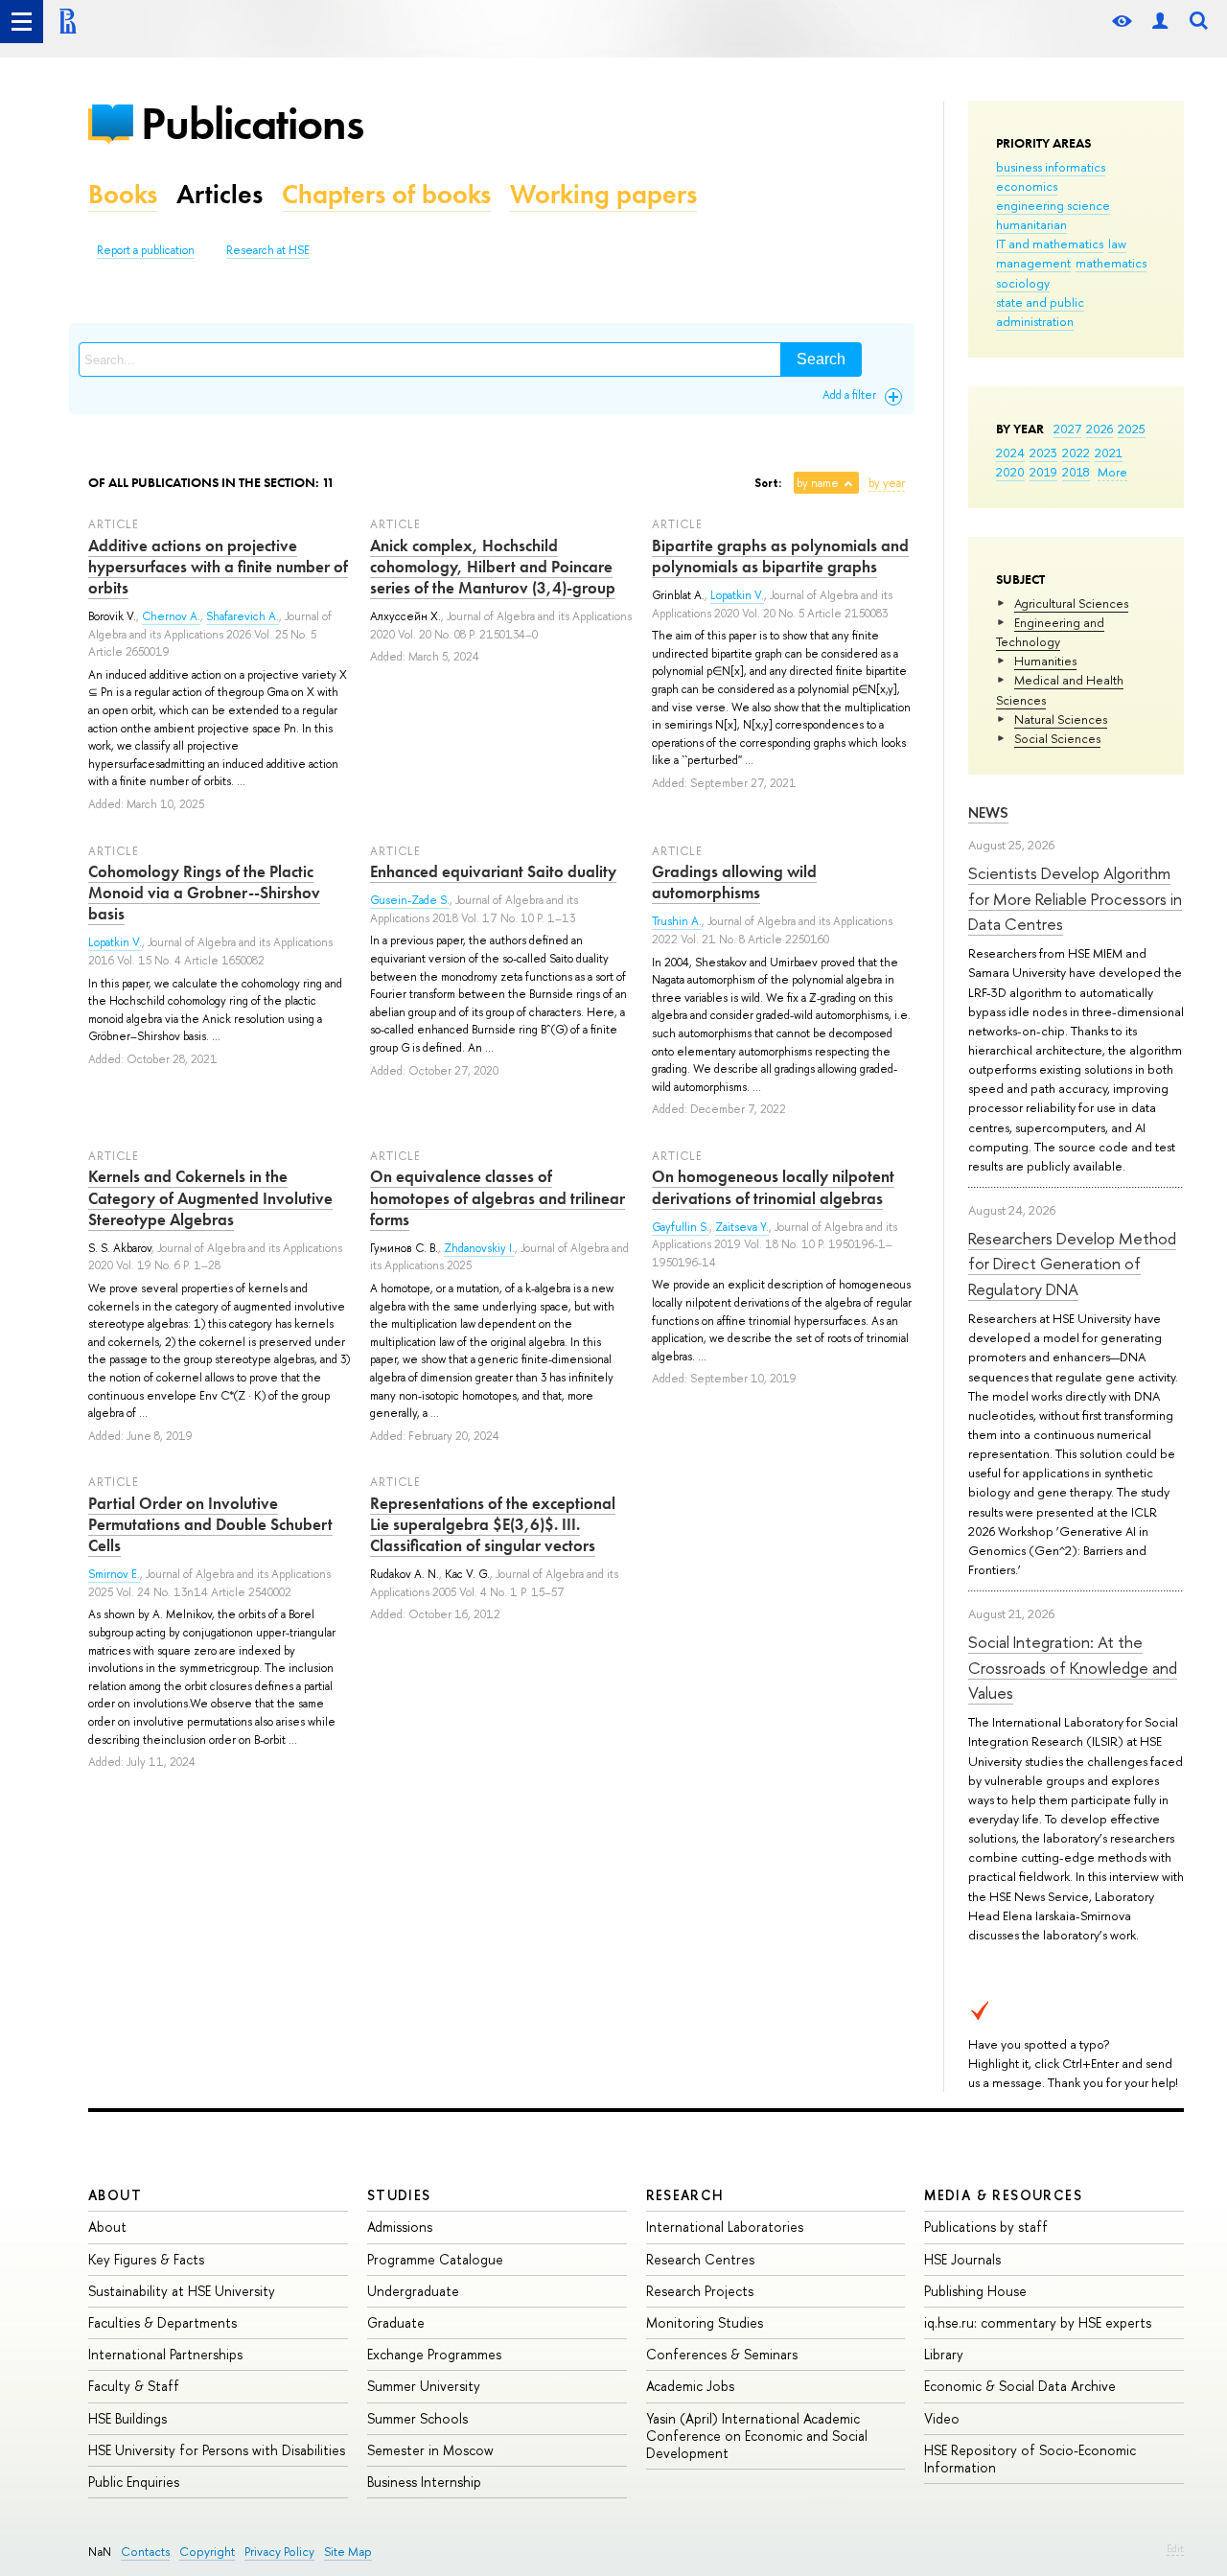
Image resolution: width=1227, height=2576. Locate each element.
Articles (220, 194)
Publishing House (975, 2291)
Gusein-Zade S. (410, 900)
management (1033, 263)
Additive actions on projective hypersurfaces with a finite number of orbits (218, 567)
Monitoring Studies (705, 2322)
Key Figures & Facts (146, 2259)
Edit (1175, 2548)
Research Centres (700, 2259)
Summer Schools (417, 2418)
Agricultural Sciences (1071, 603)
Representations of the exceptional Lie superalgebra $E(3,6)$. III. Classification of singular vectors (493, 1524)
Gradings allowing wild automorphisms (734, 882)
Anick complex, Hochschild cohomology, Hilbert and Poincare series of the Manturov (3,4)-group (493, 567)
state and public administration (1040, 312)
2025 (1132, 429)
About (115, 2195)
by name (818, 483)
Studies (399, 2195)
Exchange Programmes (434, 2354)
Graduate (396, 2322)
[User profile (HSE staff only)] (1160, 22)
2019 (1043, 472)
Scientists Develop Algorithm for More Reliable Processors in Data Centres (1075, 898)
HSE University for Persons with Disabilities (217, 2450)
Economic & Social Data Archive (1020, 2386)
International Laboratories (725, 2227)
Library (944, 2354)
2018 (1076, 472)
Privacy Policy (279, 2552)
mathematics (1111, 263)
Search (821, 359)
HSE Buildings (127, 2418)
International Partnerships (165, 2354)
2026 (1100, 429)
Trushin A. (677, 921)
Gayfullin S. (681, 1227)
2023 (1043, 453)
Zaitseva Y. (742, 1227)
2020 (1010, 472)
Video (942, 2418)
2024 (1010, 453)
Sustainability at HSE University (182, 2291)
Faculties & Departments (162, 2322)
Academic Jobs (690, 2386)
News (988, 812)
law (1117, 244)
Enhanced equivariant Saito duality (493, 871)
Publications (252, 123)
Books (123, 194)
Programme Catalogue (435, 2259)
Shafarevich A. (243, 616)
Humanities (1045, 661)
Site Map (348, 2552)
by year (887, 483)
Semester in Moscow (430, 2450)
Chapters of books (386, 194)
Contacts (145, 2552)
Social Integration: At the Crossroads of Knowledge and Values (1073, 1667)
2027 (1067, 429)
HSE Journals (962, 2259)
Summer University (424, 2386)
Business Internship (424, 2482)
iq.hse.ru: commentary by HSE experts (1038, 2322)
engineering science (1053, 205)
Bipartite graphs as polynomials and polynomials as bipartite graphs (780, 556)
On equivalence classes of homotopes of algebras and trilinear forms (498, 1197)
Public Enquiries (134, 2482)
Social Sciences (1057, 738)
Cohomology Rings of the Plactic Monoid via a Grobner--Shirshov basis (204, 893)
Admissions (400, 2227)
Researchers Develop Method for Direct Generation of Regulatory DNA (1072, 1264)
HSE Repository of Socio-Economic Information (1030, 2459)
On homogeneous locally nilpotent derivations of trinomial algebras (773, 1187)
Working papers (603, 194)
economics (1027, 186)
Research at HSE (268, 250)
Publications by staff (986, 2227)
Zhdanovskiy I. (479, 1248)
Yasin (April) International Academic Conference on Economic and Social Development (757, 2436)
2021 (1109, 453)
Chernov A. (171, 616)
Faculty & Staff (134, 2386)
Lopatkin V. (737, 595)
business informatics (1051, 167)
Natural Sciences (1061, 719)
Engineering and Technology (1050, 632)
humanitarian (1031, 224)
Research (685, 2195)
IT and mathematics (1050, 244)
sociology (1023, 283)
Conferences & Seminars (722, 2354)
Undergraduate (413, 2291)
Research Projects (700, 2291)
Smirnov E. (114, 1574)
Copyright (207, 2552)
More (1112, 472)
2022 (1076, 453)
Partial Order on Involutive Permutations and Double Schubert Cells (210, 1524)
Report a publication (146, 250)
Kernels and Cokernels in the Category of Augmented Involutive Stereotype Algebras (210, 1197)
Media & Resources (1003, 2195)
